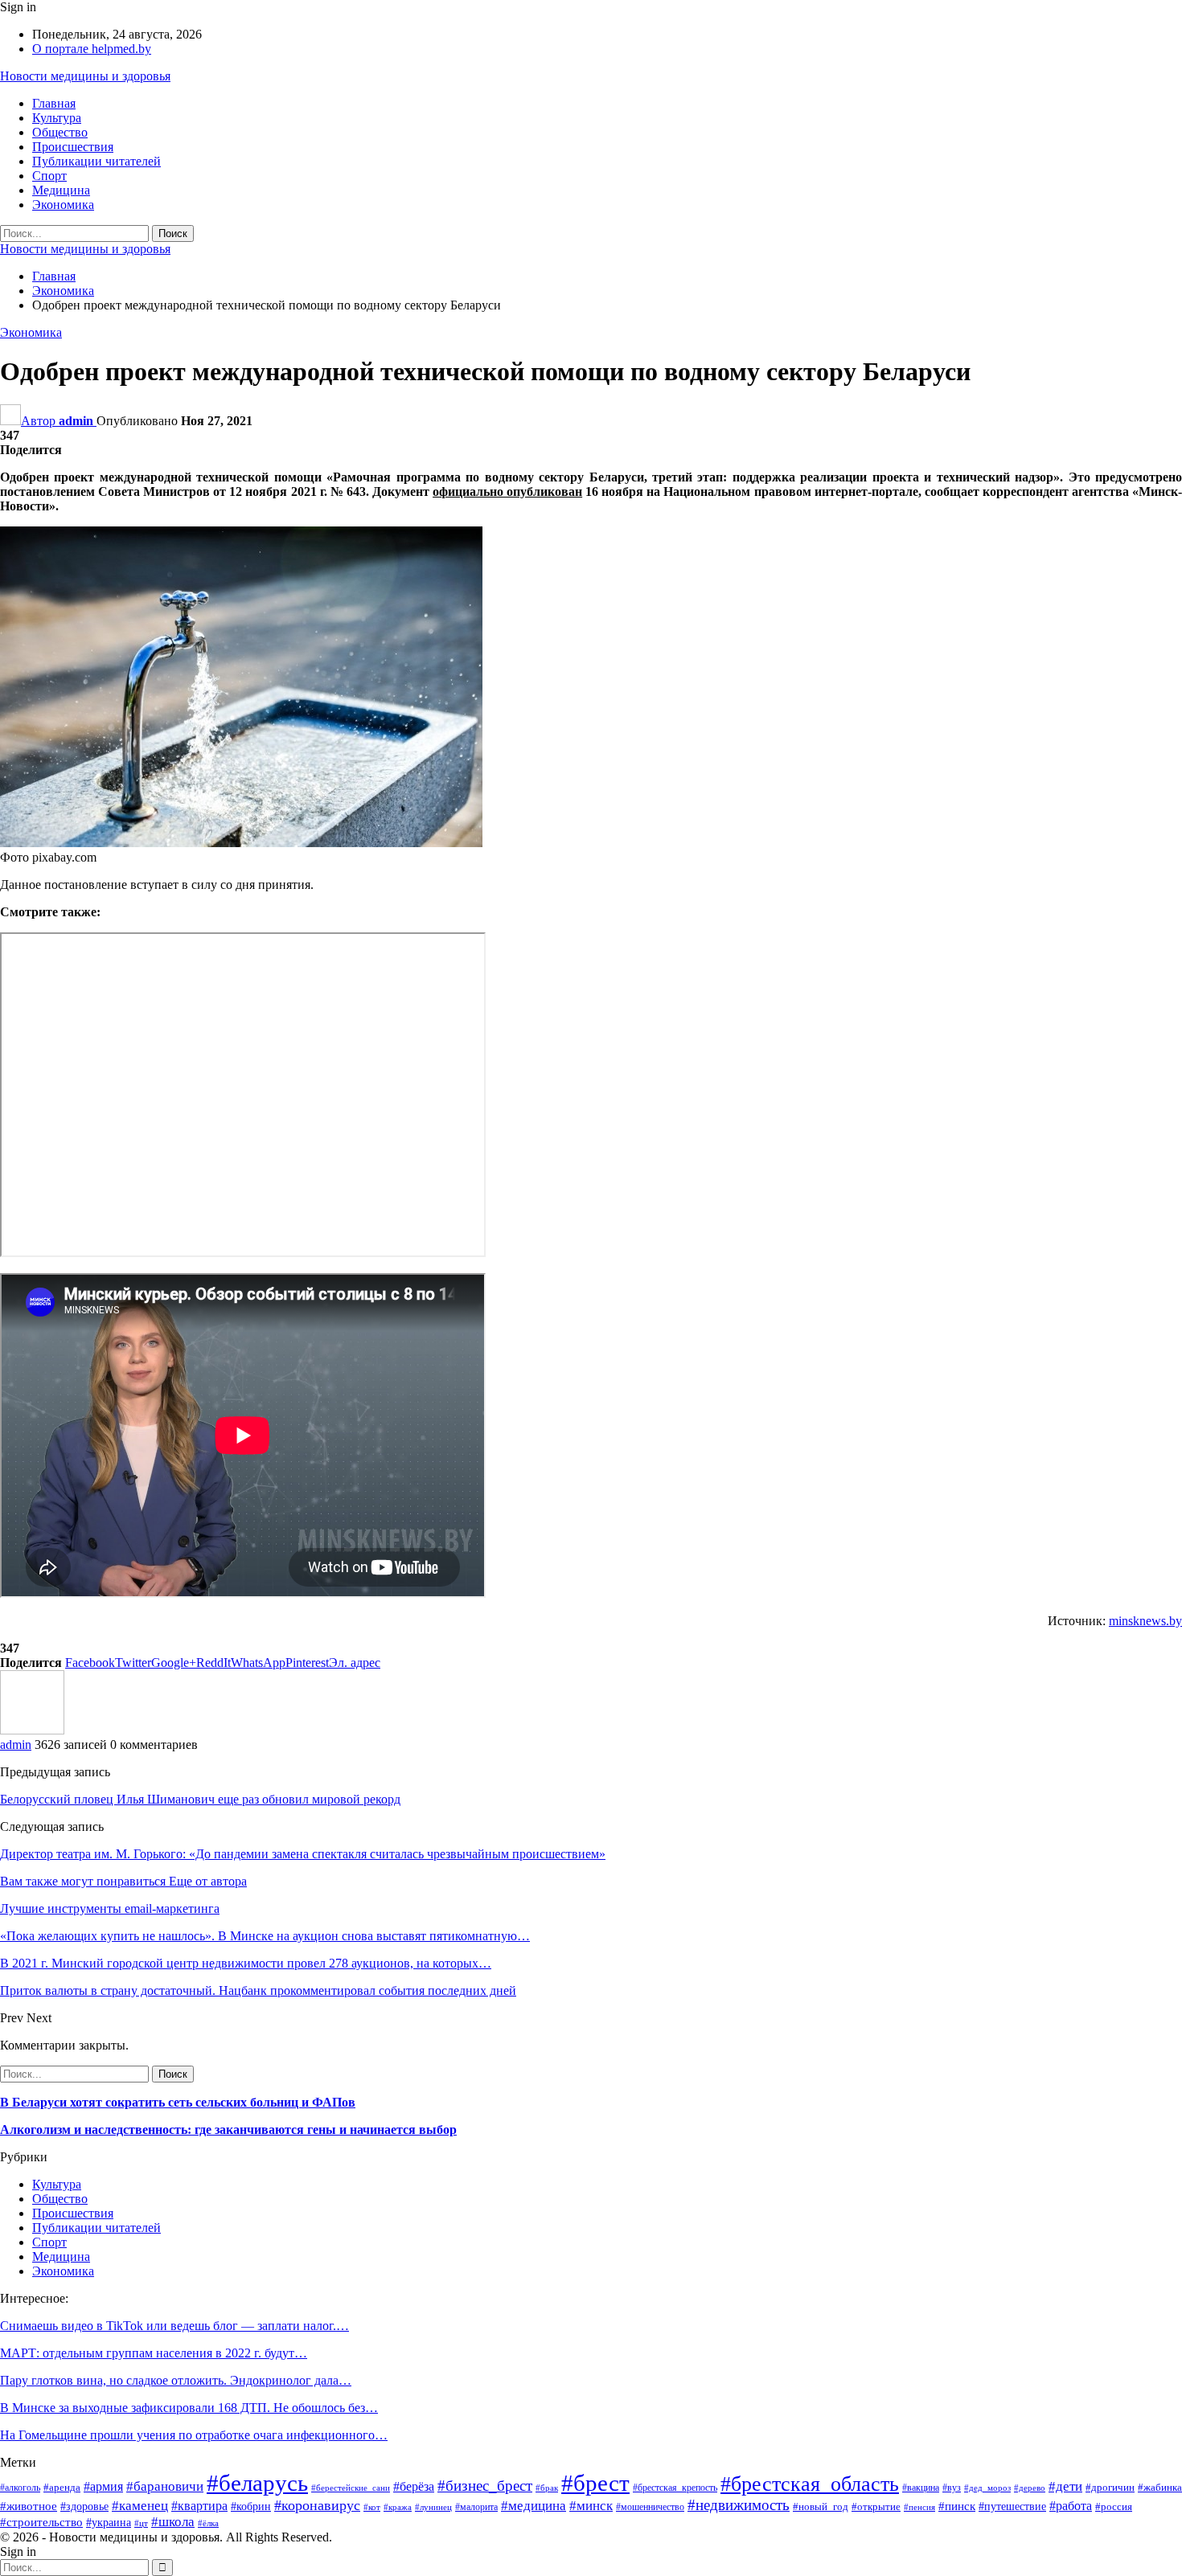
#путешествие (1012, 2506)
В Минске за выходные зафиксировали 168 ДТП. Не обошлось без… (189, 2408)
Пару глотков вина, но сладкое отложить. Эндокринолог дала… (176, 2380)
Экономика (63, 205)
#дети (1065, 2486)
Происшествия (73, 147)
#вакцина (921, 2488)
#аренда (62, 2488)
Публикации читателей (96, 161)
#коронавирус (317, 2505)
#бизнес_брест (485, 2486)
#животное (29, 2506)
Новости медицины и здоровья (85, 76)
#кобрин (251, 2506)
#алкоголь (20, 2488)
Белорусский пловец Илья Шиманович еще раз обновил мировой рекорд (200, 1799)
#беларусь (257, 2483)
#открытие (876, 2507)
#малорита (476, 2507)
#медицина (534, 2506)
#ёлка (208, 2523)
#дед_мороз (987, 2488)
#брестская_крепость (675, 2488)
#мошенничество (650, 2507)
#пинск (957, 2506)
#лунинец (433, 2507)
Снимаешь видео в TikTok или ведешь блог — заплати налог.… (174, 2326)
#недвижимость (739, 2505)
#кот (372, 2507)
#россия (1114, 2506)
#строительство (41, 2522)
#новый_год (821, 2507)
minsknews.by (1145, 1621)
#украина (109, 2523)
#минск (591, 2506)
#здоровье (84, 2506)
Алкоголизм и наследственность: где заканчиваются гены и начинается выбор (228, 2130)
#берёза (414, 2486)
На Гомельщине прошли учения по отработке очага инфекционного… (194, 2435)
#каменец (140, 2506)
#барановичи (165, 2486)
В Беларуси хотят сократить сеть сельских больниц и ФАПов (178, 2102)
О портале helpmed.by (92, 49)
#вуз (952, 2488)
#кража (398, 2507)
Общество (60, 132)
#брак (547, 2488)
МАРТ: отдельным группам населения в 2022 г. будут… (154, 2353)
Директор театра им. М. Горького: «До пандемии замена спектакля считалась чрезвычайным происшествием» (303, 1854)
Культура (57, 118)
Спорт (49, 176)
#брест (595, 2483)
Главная (54, 103)
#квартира (199, 2506)
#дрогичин (1110, 2487)
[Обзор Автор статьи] (32, 1730)
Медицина (61, 190)
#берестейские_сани (351, 2488)
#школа (173, 2522)
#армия (103, 2486)
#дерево (1030, 2488)
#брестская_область (810, 2484)
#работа (1071, 2506)
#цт (141, 2523)
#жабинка (1160, 2488)
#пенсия (919, 2507)
